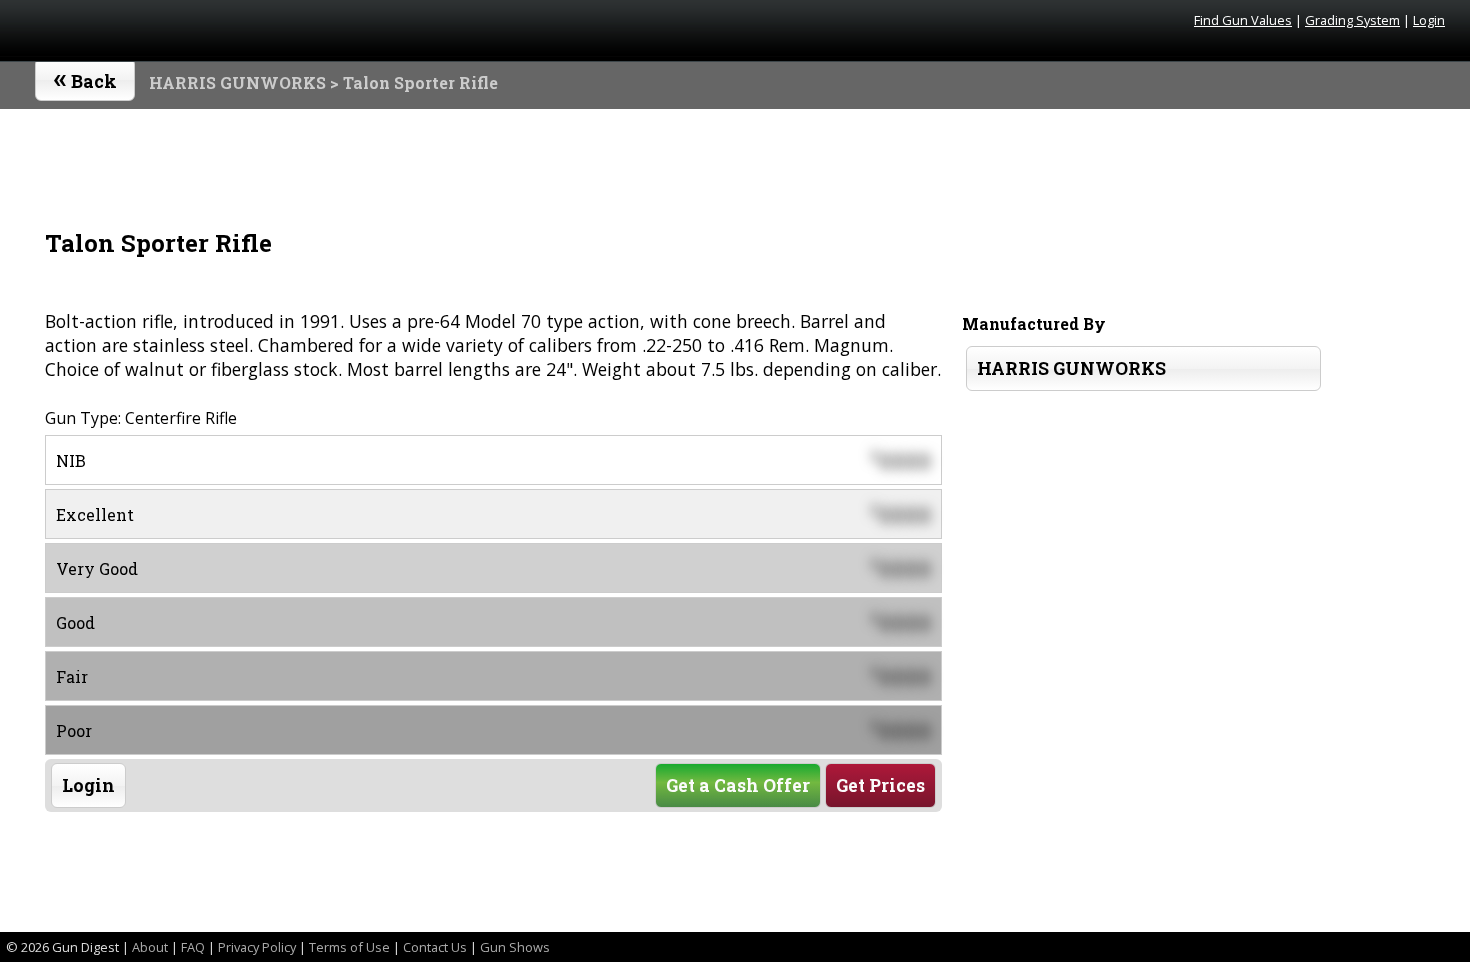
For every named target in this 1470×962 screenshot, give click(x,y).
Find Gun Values (1243, 20)
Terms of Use (349, 947)
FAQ (193, 947)
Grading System (1352, 20)
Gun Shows (515, 947)
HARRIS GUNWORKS (237, 82)
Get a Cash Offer (738, 785)
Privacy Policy (257, 947)
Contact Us (435, 947)
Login (1429, 20)
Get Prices (880, 785)
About (150, 947)
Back (85, 77)
